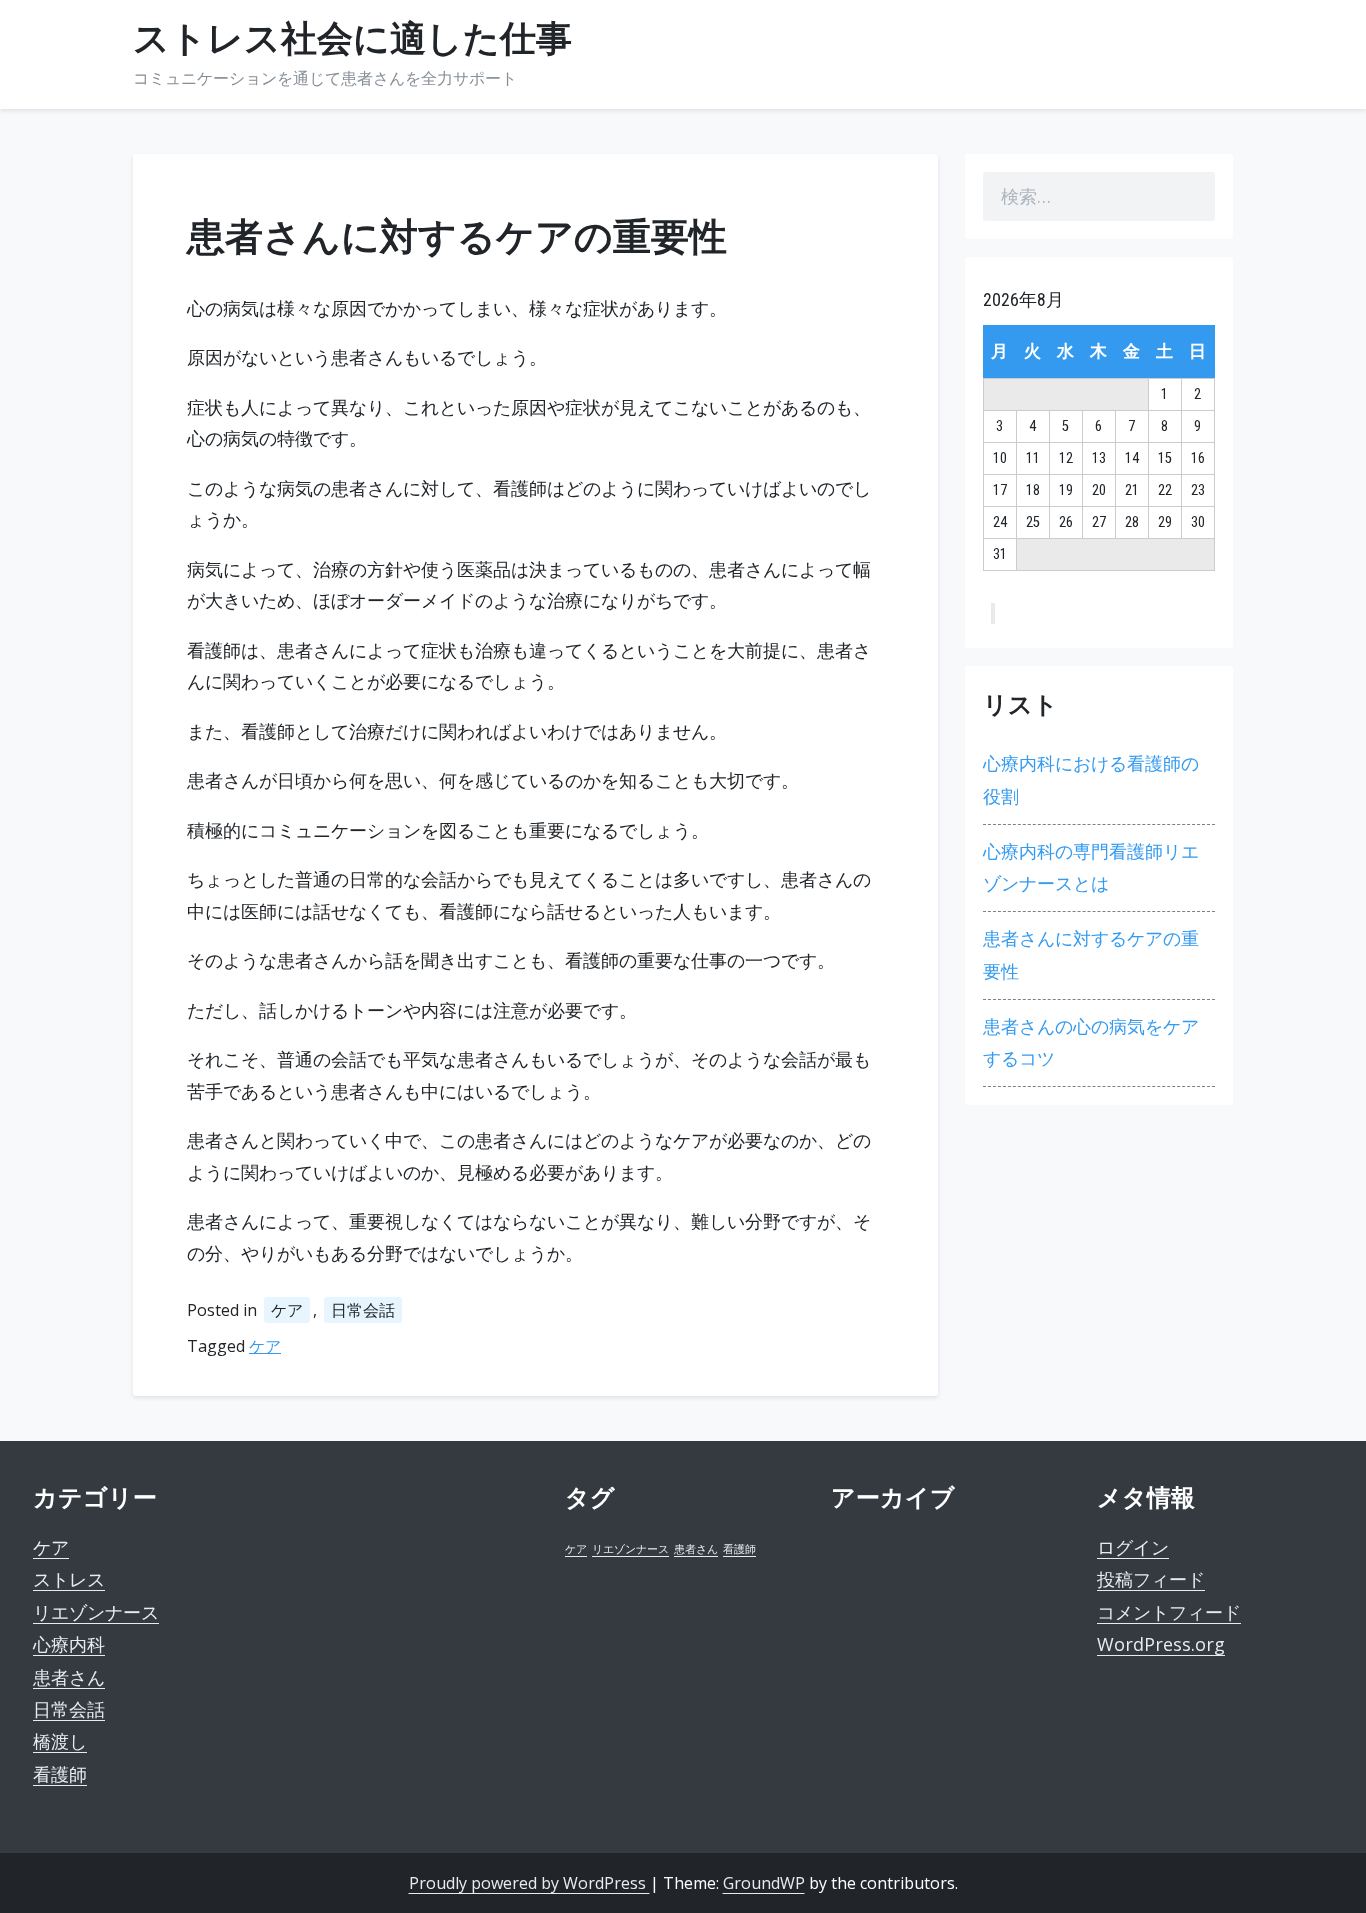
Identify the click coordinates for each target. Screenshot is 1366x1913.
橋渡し (60, 1741)
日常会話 (363, 1310)
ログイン (1133, 1547)
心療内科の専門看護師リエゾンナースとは (1091, 867)
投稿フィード (1151, 1579)
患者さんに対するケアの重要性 (1091, 954)
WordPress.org (1161, 1644)
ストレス (69, 1579)
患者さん (69, 1677)
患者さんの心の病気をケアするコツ (1091, 1042)
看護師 (60, 1774)
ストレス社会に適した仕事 (352, 39)
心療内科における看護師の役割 (1091, 779)
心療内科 (69, 1644)
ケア (287, 1310)
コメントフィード (1169, 1612)
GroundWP (764, 1883)
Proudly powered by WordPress (529, 1883)
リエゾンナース (96, 1612)
